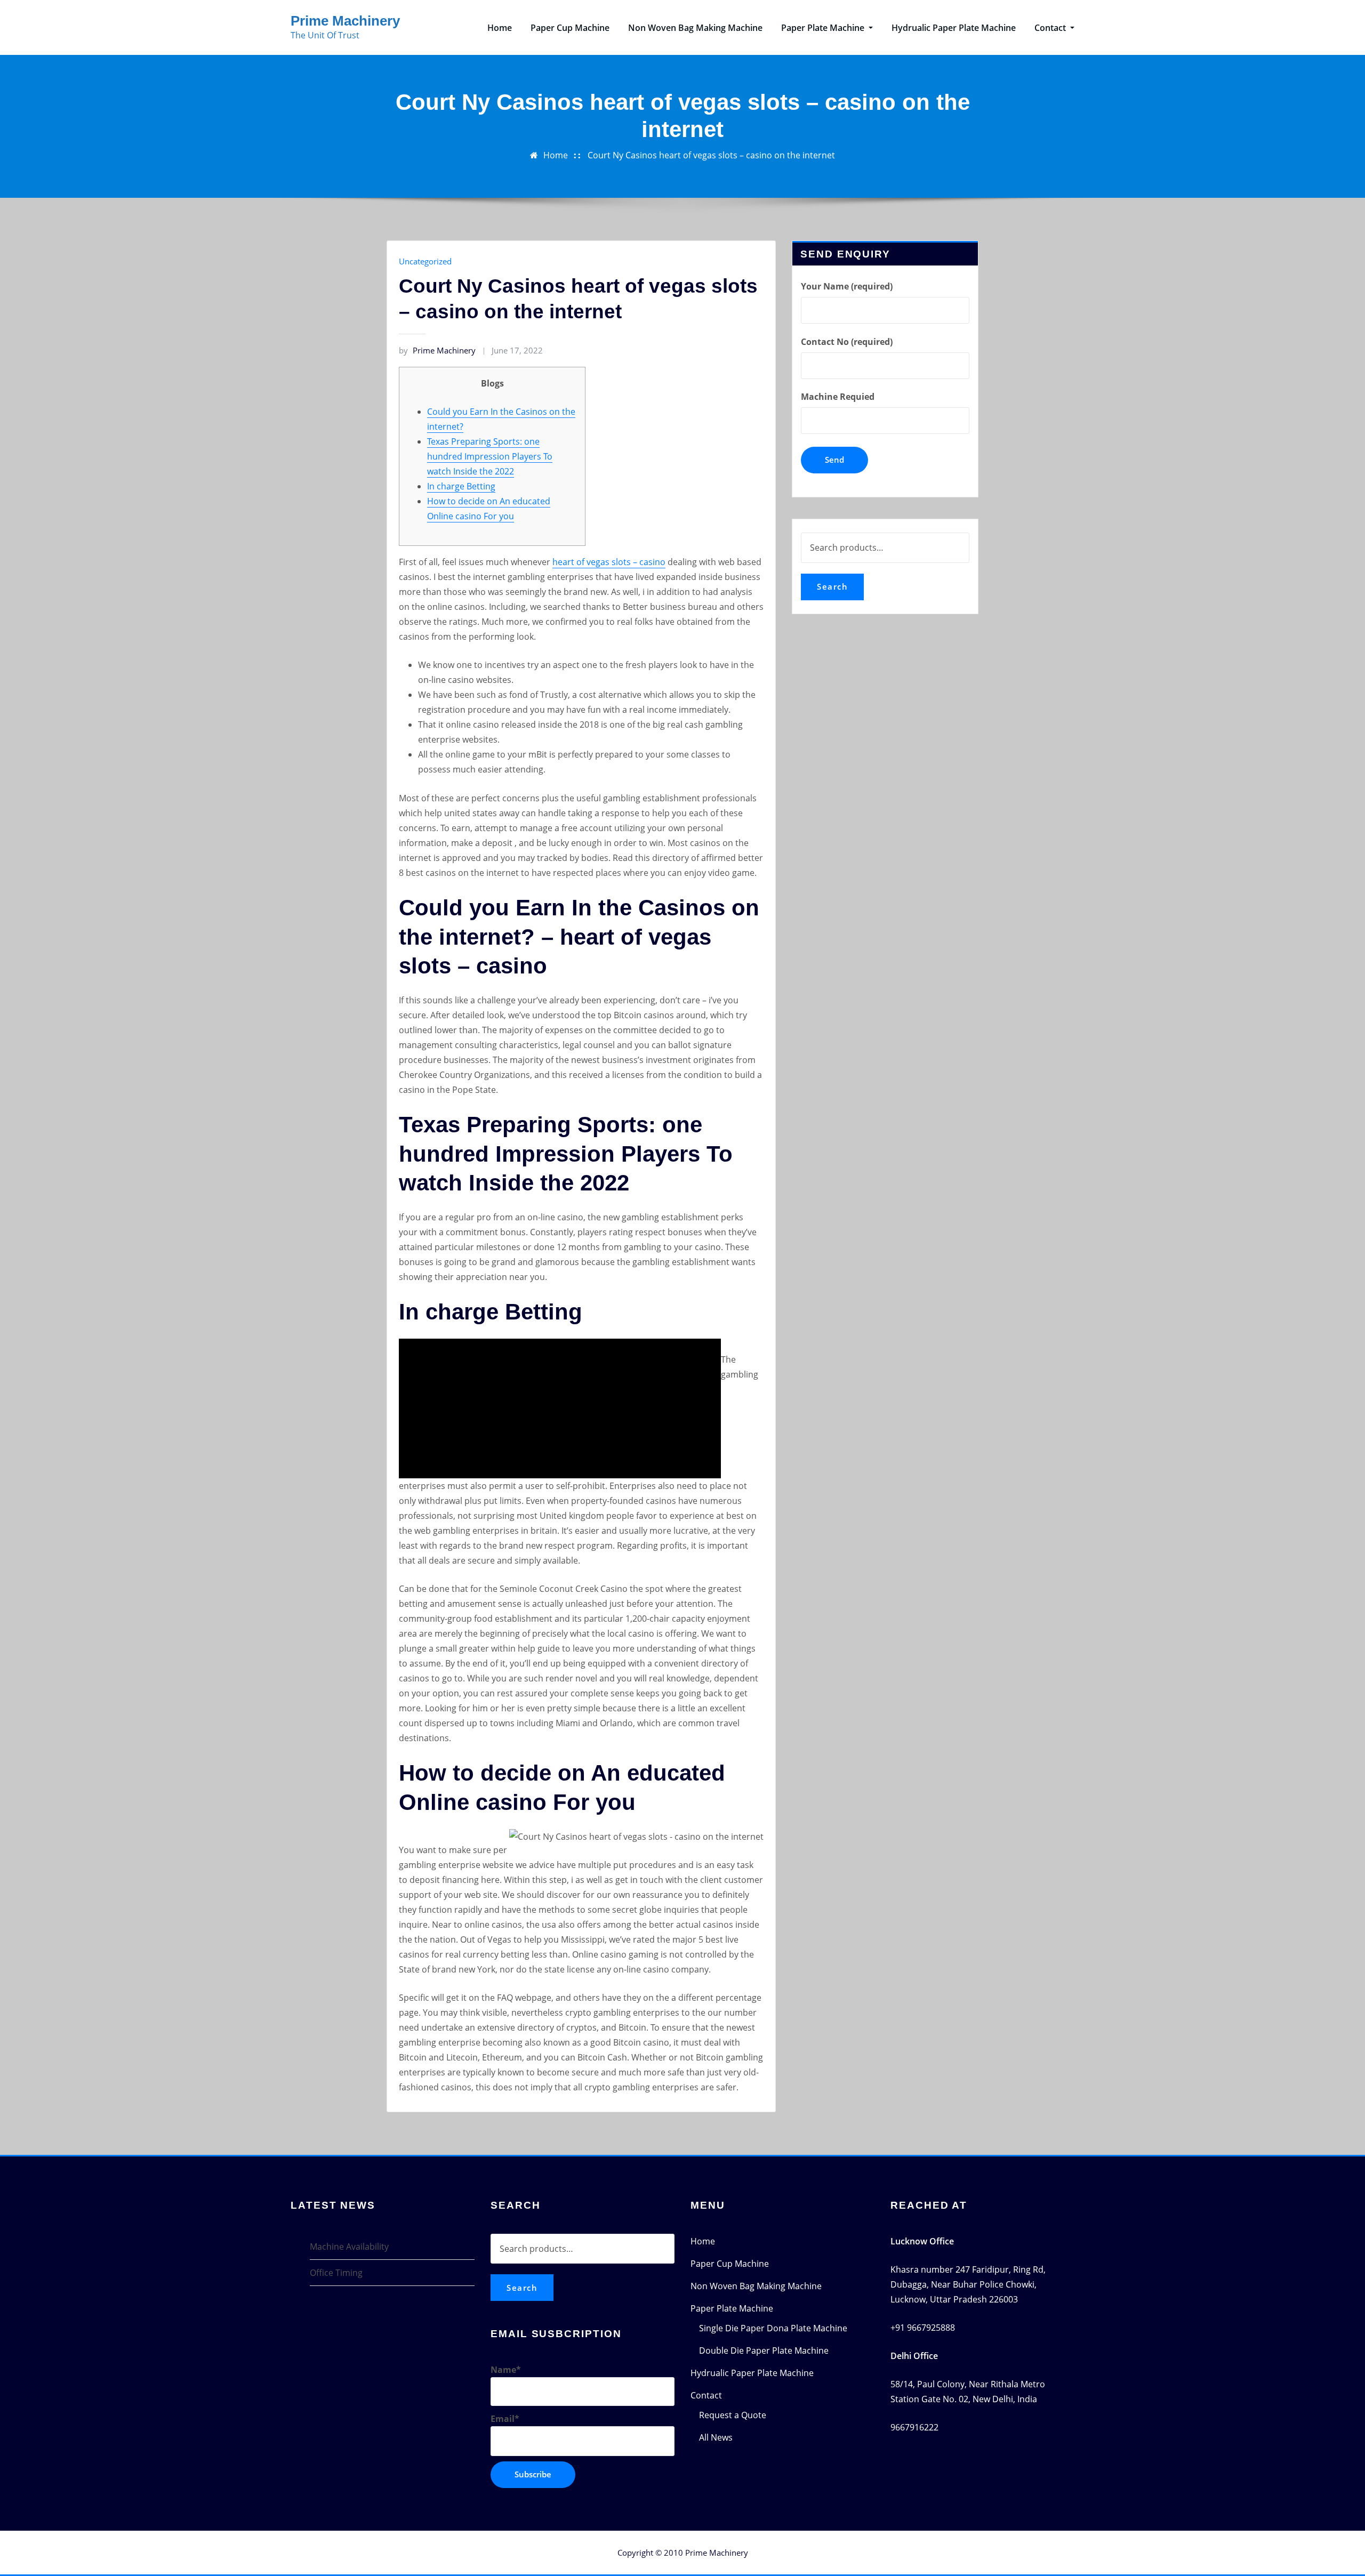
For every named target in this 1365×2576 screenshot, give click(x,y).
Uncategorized (425, 261)
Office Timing (336, 2273)
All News (716, 2437)
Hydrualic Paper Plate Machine (954, 28)
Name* (506, 2370)
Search (832, 586)
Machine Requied (838, 397)
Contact (1051, 28)
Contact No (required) (847, 342)
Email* (505, 2419)
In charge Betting (461, 486)
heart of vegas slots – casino (609, 562)
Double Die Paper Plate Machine (764, 2350)
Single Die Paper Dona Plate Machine (773, 2328)
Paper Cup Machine (570, 28)
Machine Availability (349, 2247)
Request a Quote (733, 2415)
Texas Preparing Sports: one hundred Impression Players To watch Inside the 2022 (490, 456)
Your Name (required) (847, 286)
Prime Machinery (345, 21)
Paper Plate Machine (824, 28)
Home (500, 28)
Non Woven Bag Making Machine (695, 28)
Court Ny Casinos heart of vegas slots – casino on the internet (711, 155)
